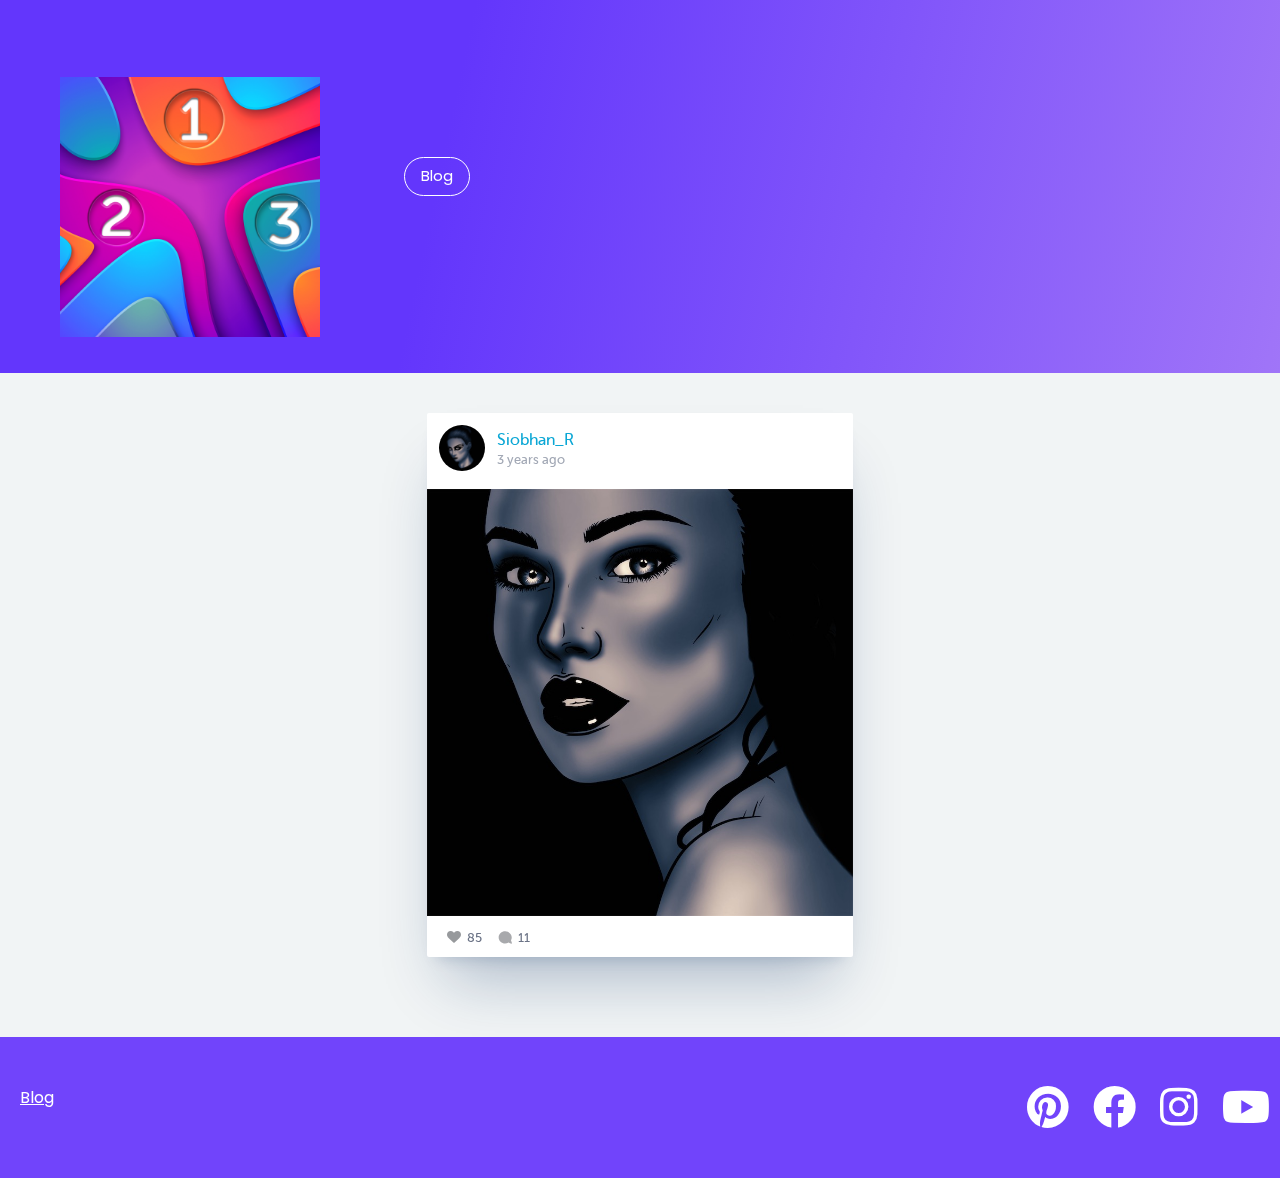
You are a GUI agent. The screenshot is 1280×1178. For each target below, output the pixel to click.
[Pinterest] (1048, 1108)
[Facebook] (1114, 1108)
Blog (437, 176)
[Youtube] (1246, 1108)
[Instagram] (1179, 1108)
